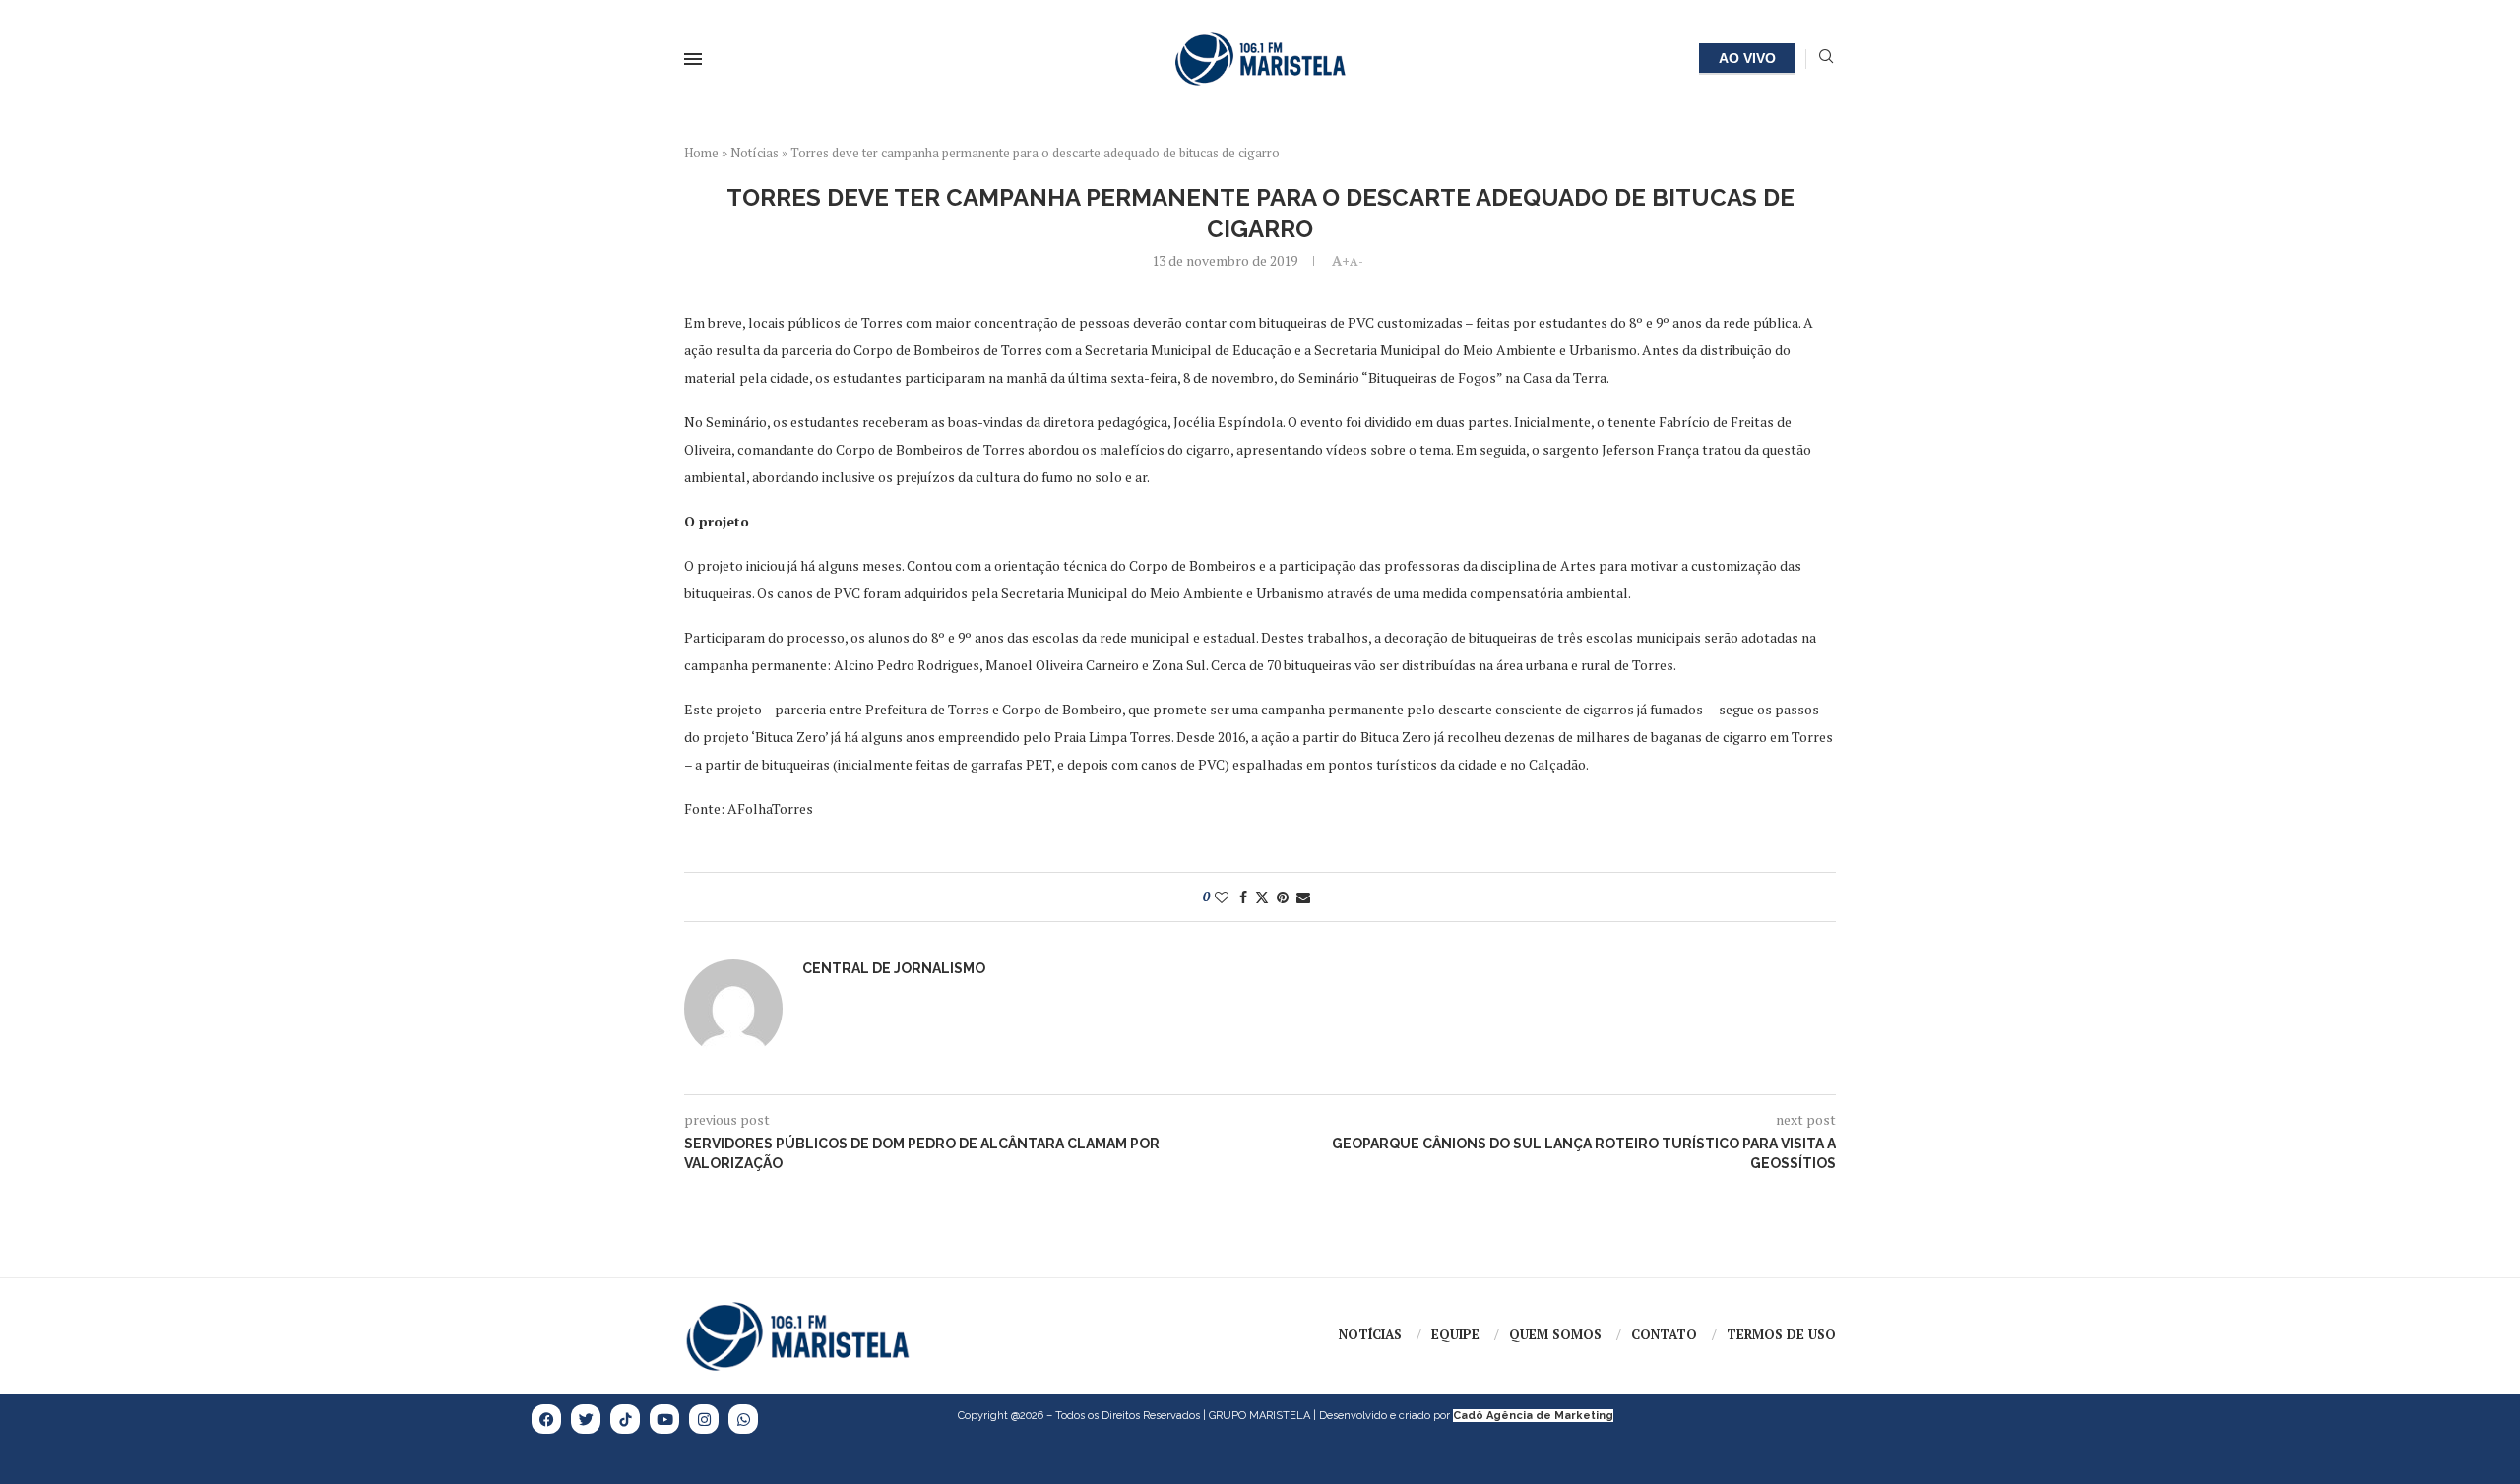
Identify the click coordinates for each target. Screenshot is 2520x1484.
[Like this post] (1222, 897)
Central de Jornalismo (894, 968)
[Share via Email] (1303, 897)
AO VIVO (1747, 58)
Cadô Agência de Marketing (1533, 1416)
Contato (1664, 1334)
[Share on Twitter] (1262, 897)
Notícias (755, 153)
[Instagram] (704, 1419)
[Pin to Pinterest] (1283, 897)
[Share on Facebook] (1243, 897)
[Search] (1826, 59)
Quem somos (1555, 1334)
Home (701, 153)
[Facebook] (546, 1419)
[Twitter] (586, 1419)
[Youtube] (664, 1419)
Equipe (1455, 1334)
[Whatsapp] (743, 1419)
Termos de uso (1781, 1334)
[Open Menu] (693, 59)
